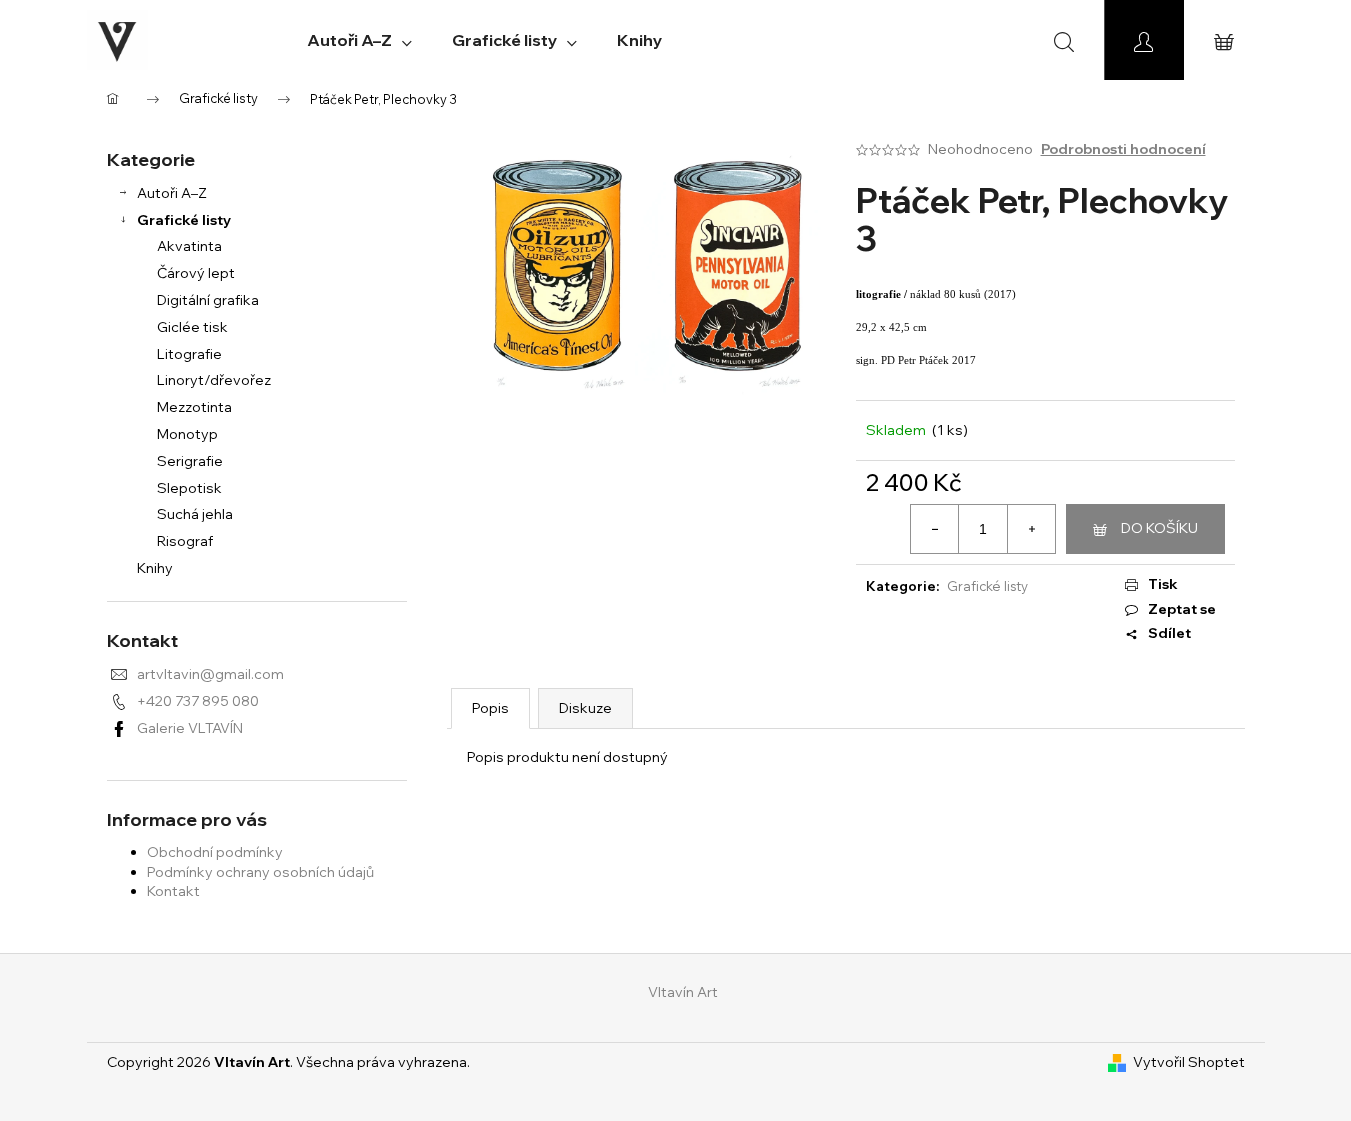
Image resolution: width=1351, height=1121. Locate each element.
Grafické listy (184, 220)
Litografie (189, 354)
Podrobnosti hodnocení (1123, 149)
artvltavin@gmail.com (210, 674)
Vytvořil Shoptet (1189, 1062)
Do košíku (1159, 528)
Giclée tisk (192, 327)
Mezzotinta (194, 407)
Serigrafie (190, 461)
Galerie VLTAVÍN (190, 728)
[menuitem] (359, 40)
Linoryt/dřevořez (214, 380)
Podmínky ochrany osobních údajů (260, 872)
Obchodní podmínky (215, 852)
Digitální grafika (208, 300)
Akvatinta (189, 246)
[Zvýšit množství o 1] (1031, 529)
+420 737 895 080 (198, 701)
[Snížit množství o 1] (935, 529)
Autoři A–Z (172, 193)
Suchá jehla (195, 514)
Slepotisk (189, 488)
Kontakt (173, 891)
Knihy (155, 568)
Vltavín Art (683, 992)
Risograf (185, 541)
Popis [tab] (490, 708)
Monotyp (187, 434)
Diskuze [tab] (585, 708)
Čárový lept (196, 273)
